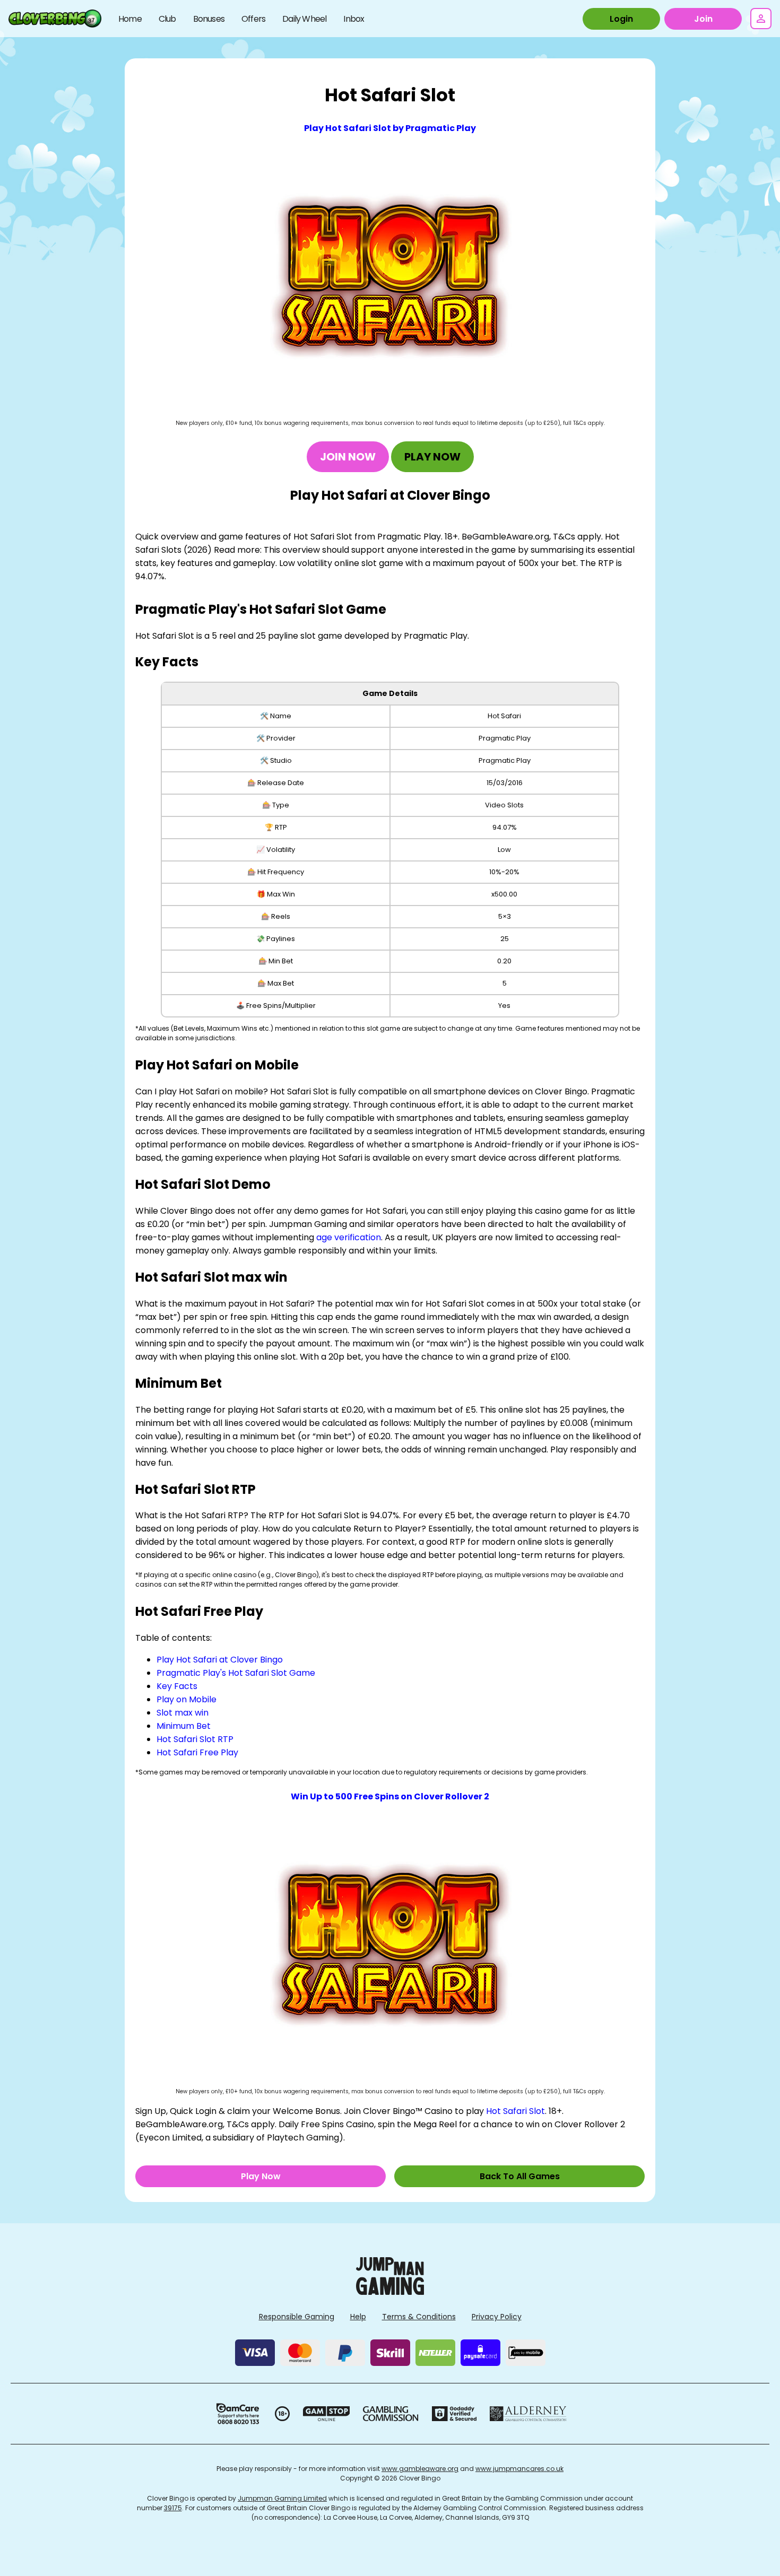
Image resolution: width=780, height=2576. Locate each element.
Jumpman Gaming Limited (282, 2498)
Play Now (432, 457)
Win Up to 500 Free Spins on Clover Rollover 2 (390, 1796)
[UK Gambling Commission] (391, 2414)
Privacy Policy (497, 2317)
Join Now (348, 457)
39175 (173, 2508)
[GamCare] (238, 2414)
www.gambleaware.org (420, 2469)
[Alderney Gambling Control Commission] (528, 2414)
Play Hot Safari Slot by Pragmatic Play (390, 128)
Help (358, 2317)
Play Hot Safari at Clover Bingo (220, 1660)
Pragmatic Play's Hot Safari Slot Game (236, 1673)
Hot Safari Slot (515, 2111)
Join (703, 19)
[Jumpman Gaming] (390, 2292)
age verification (349, 1237)
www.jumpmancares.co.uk (519, 2469)
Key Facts (177, 1686)
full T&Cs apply (583, 423)
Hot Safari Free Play (197, 1752)
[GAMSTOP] (327, 2414)
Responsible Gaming (297, 2317)
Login (621, 19)
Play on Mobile (187, 1699)
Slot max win (183, 1713)
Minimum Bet (184, 1726)
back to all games (520, 2176)
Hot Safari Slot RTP (195, 1739)
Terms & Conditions (419, 2317)
